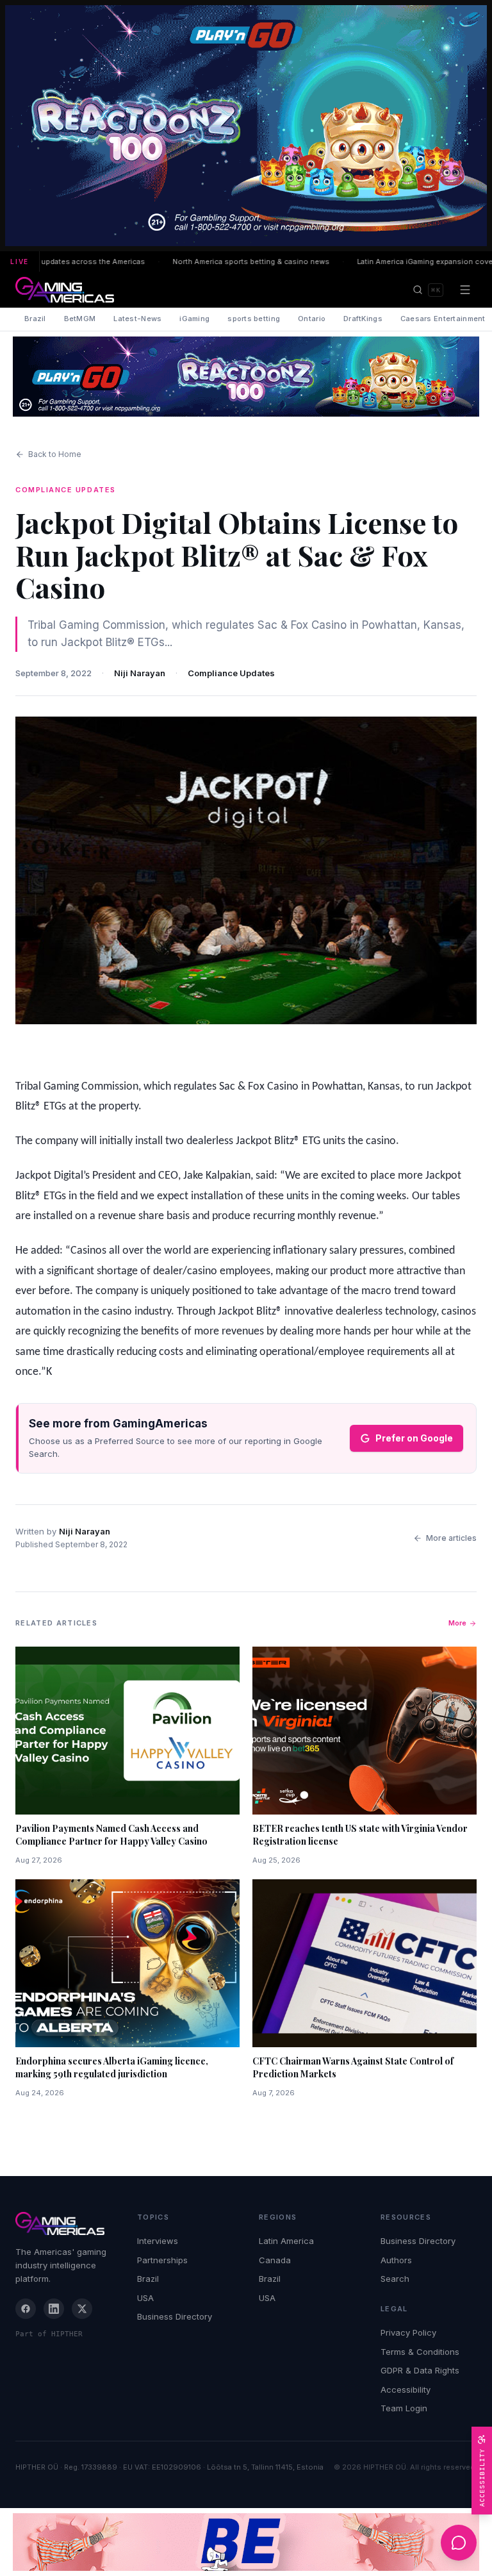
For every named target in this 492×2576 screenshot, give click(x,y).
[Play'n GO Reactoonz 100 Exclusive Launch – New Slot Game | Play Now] (246, 377)
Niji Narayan (140, 673)
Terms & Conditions (420, 2352)
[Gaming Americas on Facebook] (26, 2309)
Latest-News (137, 319)
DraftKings (363, 319)
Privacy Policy (408, 2332)
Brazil (35, 319)
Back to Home (55, 454)
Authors (396, 2260)
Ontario (312, 319)
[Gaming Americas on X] (82, 2309)
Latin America (286, 2241)
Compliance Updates (231, 673)
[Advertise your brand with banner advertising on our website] (246, 2542)
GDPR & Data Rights (420, 2370)
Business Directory (175, 2316)
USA (145, 2298)
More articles (451, 1538)
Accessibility (406, 2389)
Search (395, 2279)
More (457, 1623)
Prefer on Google (414, 1438)
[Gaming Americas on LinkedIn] (54, 2309)
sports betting (254, 319)
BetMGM (80, 319)
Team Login (404, 2408)
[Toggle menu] (465, 290)
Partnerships (162, 2260)
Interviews (158, 2241)
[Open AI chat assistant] (459, 2543)
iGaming (194, 319)
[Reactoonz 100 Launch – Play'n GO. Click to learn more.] (246, 126)
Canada (275, 2260)
